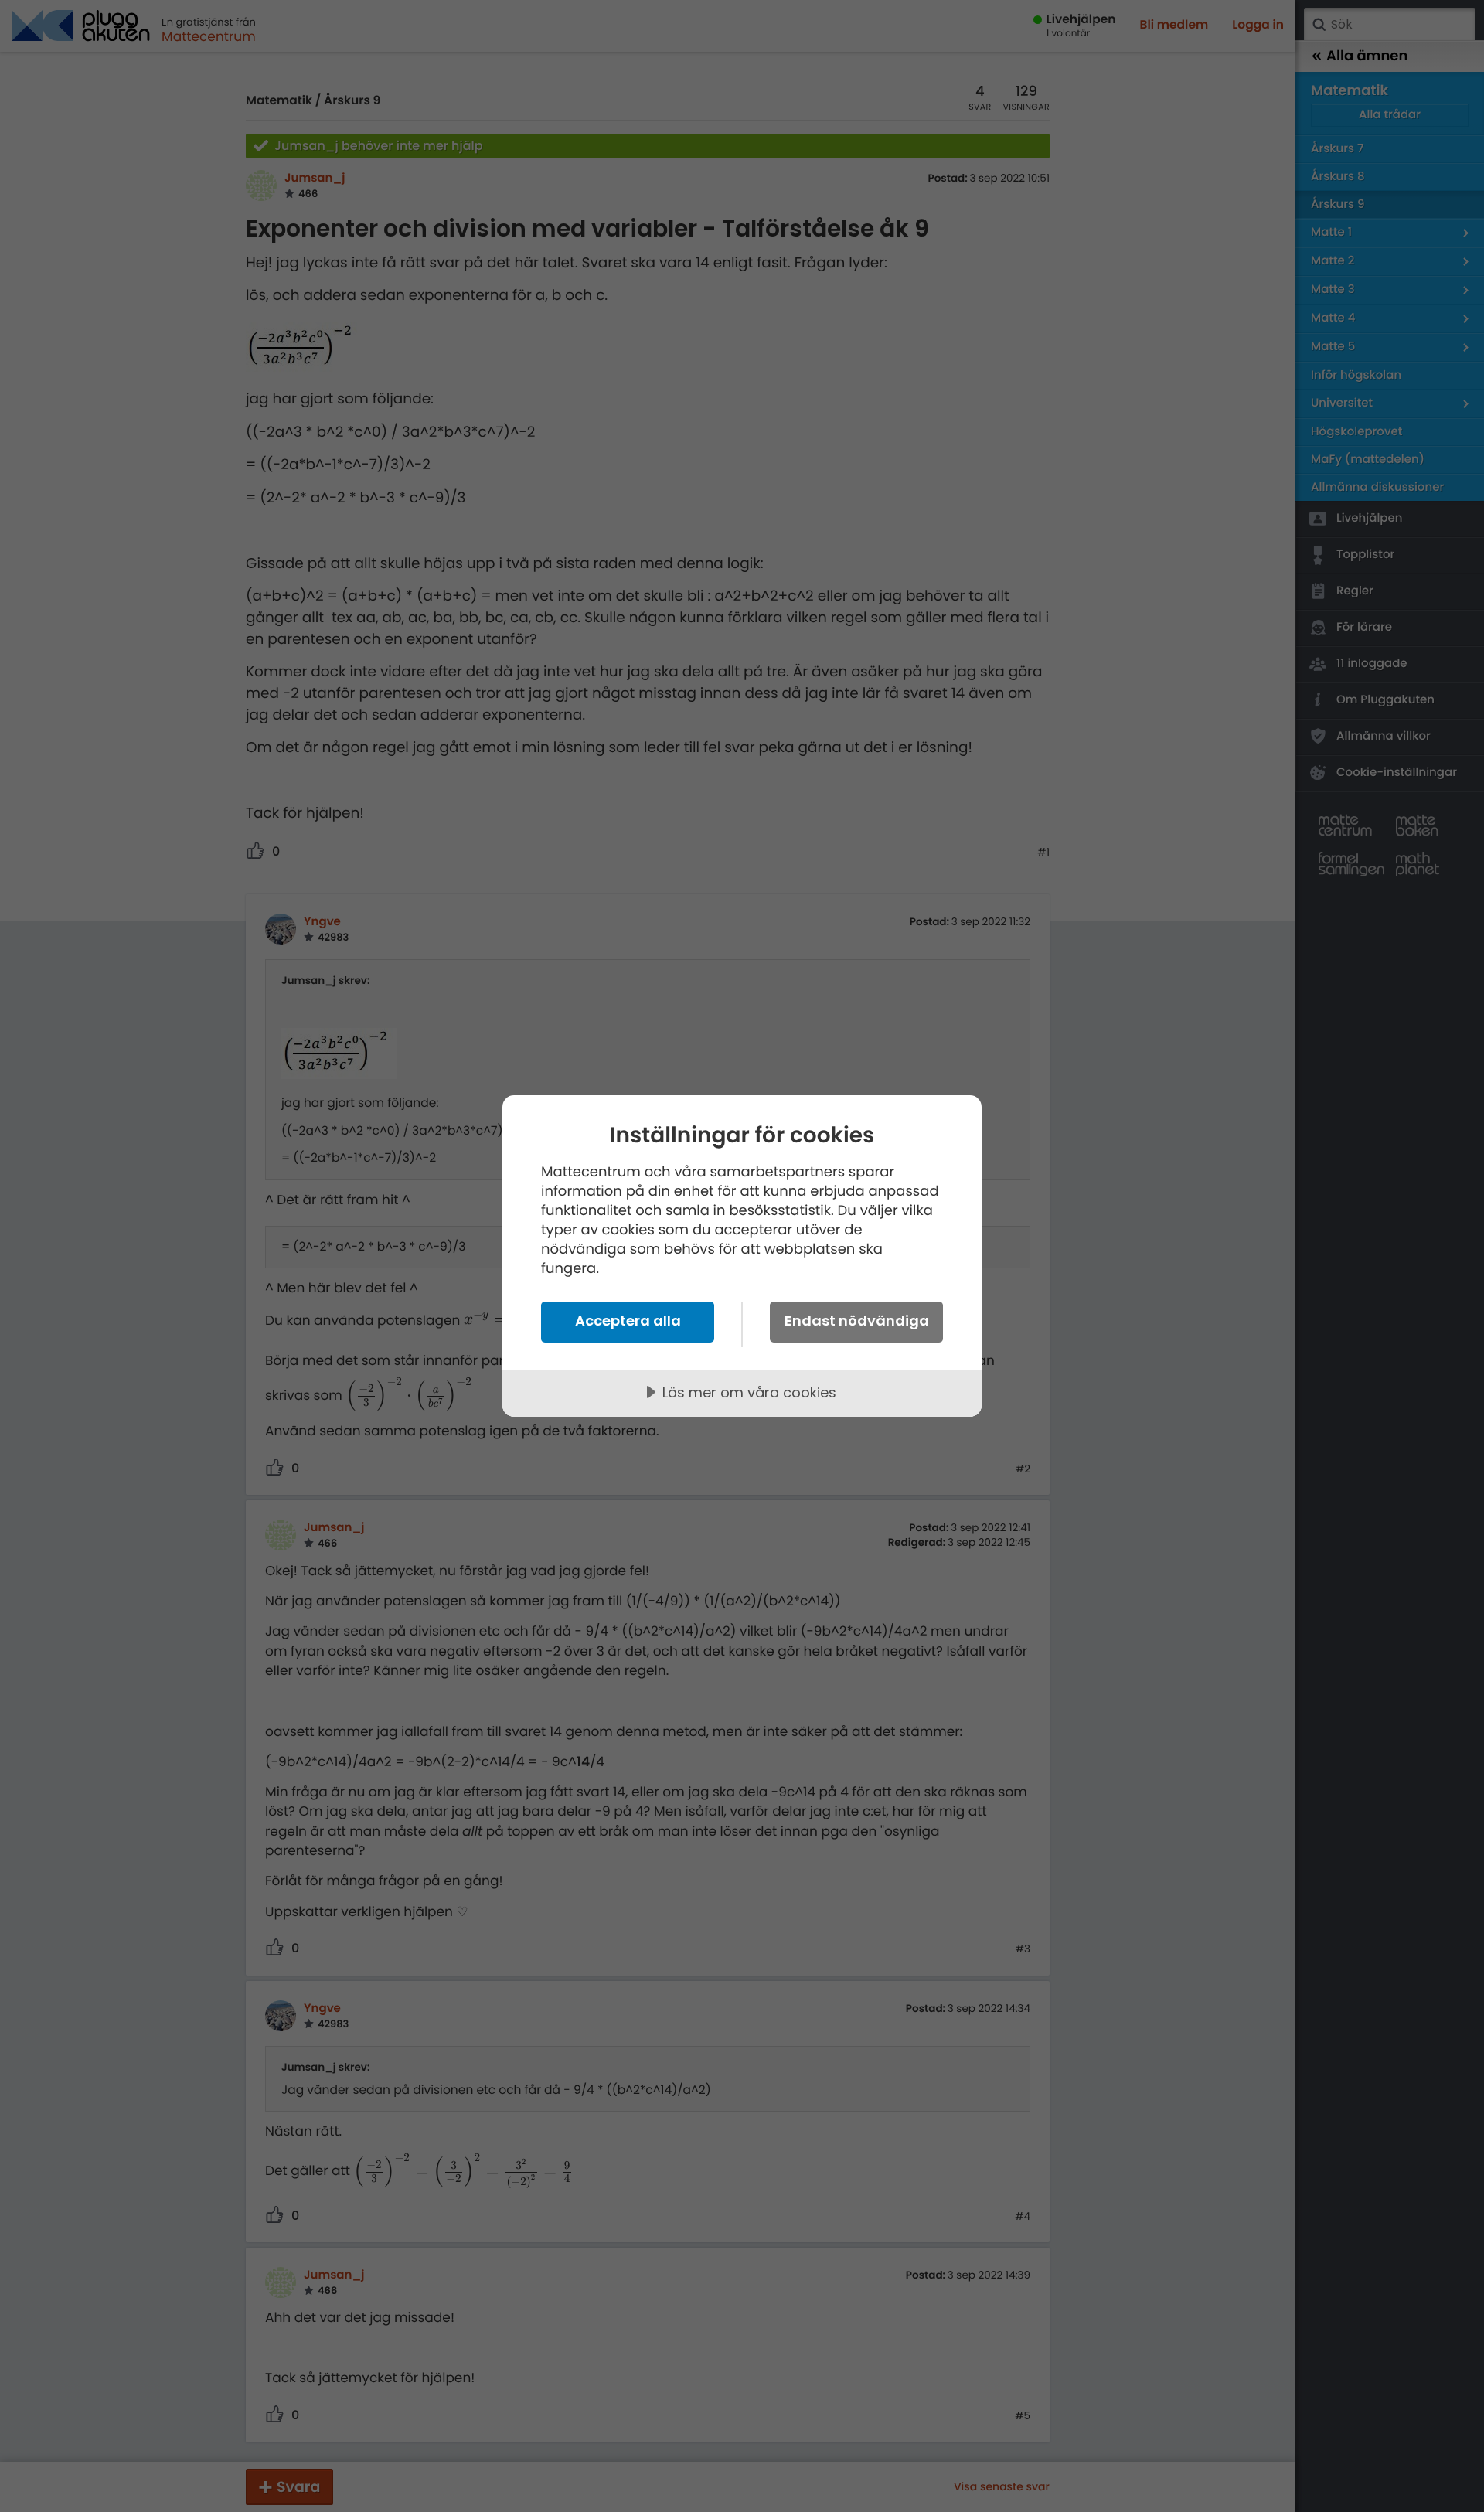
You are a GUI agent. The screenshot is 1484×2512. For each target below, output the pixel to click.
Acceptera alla (628, 1321)
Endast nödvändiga (857, 1321)
